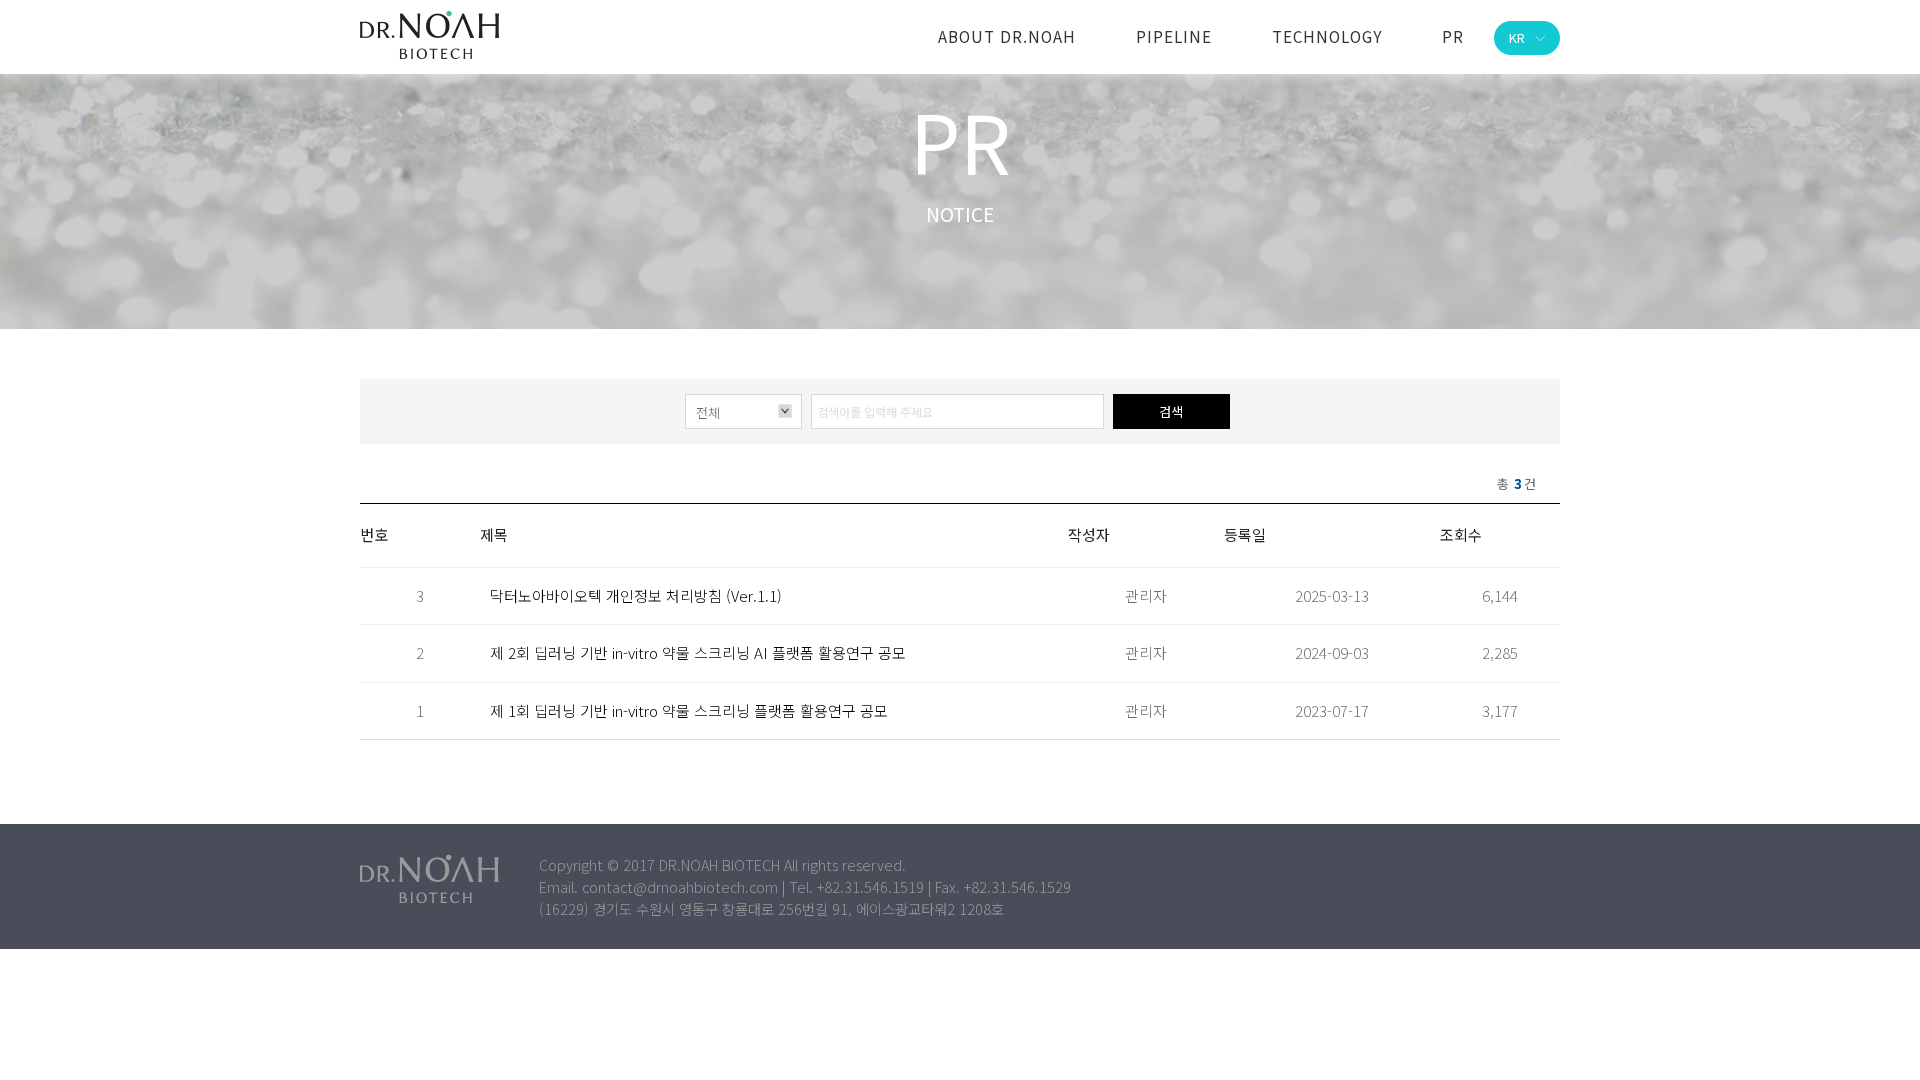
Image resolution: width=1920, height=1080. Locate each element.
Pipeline (1174, 36)
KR (1517, 37)
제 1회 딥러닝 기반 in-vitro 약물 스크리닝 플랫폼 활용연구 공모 (689, 710)
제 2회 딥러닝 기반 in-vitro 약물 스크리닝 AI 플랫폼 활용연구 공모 (698, 652)
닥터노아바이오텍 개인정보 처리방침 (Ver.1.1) (636, 595)
